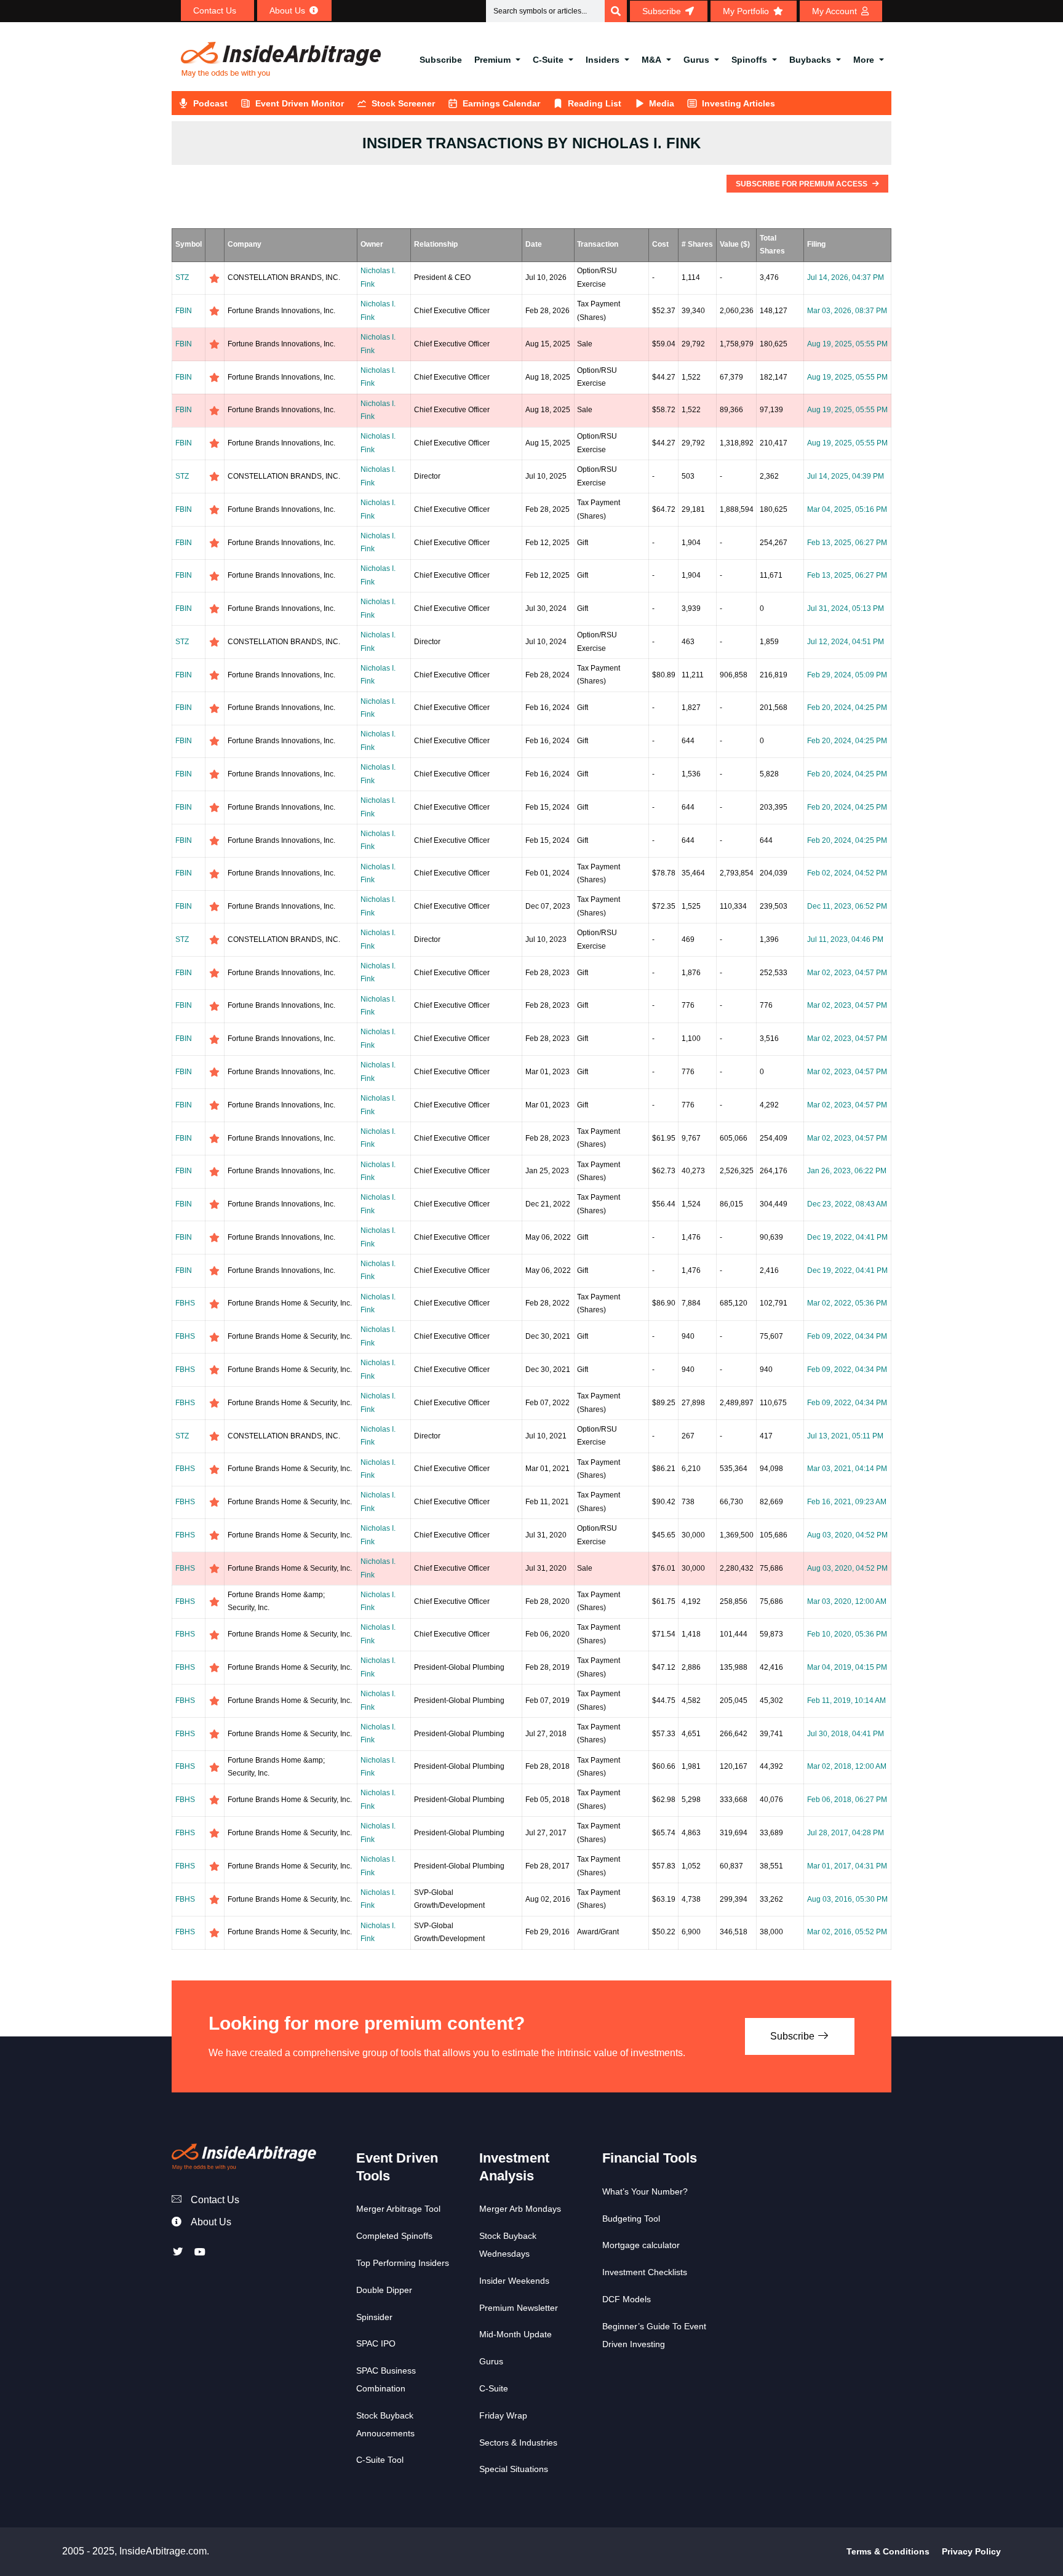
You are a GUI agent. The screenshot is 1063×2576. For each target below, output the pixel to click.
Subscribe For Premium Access (802, 184)
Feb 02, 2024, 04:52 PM (847, 873)
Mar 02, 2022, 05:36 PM (847, 1303)
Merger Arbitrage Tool (398, 2209)
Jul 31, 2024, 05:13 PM (846, 608)
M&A (651, 60)
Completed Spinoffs (394, 2236)
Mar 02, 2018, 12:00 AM (847, 1766)
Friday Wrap (503, 2415)
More (864, 60)
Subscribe (441, 60)
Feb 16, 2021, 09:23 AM (847, 1502)
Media (662, 103)
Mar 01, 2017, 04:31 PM (847, 1866)
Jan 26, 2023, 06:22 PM (847, 1171)
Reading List (595, 103)
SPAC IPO (376, 2343)
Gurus (696, 60)
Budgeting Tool (631, 2219)
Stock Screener (403, 103)
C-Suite (548, 60)
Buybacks (810, 60)
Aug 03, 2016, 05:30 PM (847, 1899)
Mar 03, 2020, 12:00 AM (847, 1601)
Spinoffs (749, 60)
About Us (211, 2222)
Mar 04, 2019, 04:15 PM (847, 1667)
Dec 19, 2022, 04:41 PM (847, 1237)
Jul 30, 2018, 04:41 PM (846, 1734)
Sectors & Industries (518, 2442)
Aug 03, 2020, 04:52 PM (847, 1535)
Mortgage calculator (641, 2245)
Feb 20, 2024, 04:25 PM (847, 708)
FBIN (184, 311)
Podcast (210, 103)
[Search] (616, 11)
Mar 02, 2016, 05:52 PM (847, 1932)
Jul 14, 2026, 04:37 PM (846, 277)
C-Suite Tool (380, 2460)
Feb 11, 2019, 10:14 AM (846, 1701)
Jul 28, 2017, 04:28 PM (846, 1833)
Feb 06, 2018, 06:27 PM (847, 1800)
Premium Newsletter (519, 2308)
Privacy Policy (971, 2551)
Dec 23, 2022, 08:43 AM (847, 1204)
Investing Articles (739, 103)
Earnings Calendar (501, 103)
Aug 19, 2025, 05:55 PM (847, 344)
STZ (182, 277)
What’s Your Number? (645, 2191)
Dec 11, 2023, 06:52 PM (847, 906)
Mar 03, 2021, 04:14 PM (847, 1469)
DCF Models (627, 2299)
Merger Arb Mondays (520, 2209)
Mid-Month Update (516, 2334)
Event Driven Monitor (300, 103)
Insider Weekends (514, 2281)
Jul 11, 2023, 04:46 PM (845, 939)
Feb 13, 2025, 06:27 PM (847, 543)
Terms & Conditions (888, 2551)
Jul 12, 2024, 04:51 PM (846, 642)
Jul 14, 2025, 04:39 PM (846, 476)
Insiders (603, 60)
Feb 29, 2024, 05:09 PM (847, 675)
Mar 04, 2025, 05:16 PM (847, 509)
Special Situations (514, 2469)
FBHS (185, 1303)
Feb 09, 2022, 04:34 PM (847, 1336)
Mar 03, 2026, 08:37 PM (847, 311)
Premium (492, 60)
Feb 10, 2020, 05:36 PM (847, 1634)
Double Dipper (384, 2290)
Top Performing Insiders (403, 2263)
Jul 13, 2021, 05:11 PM (845, 1436)
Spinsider (374, 2317)
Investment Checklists (645, 2272)
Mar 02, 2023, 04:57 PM (847, 973)
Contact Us (215, 2200)
